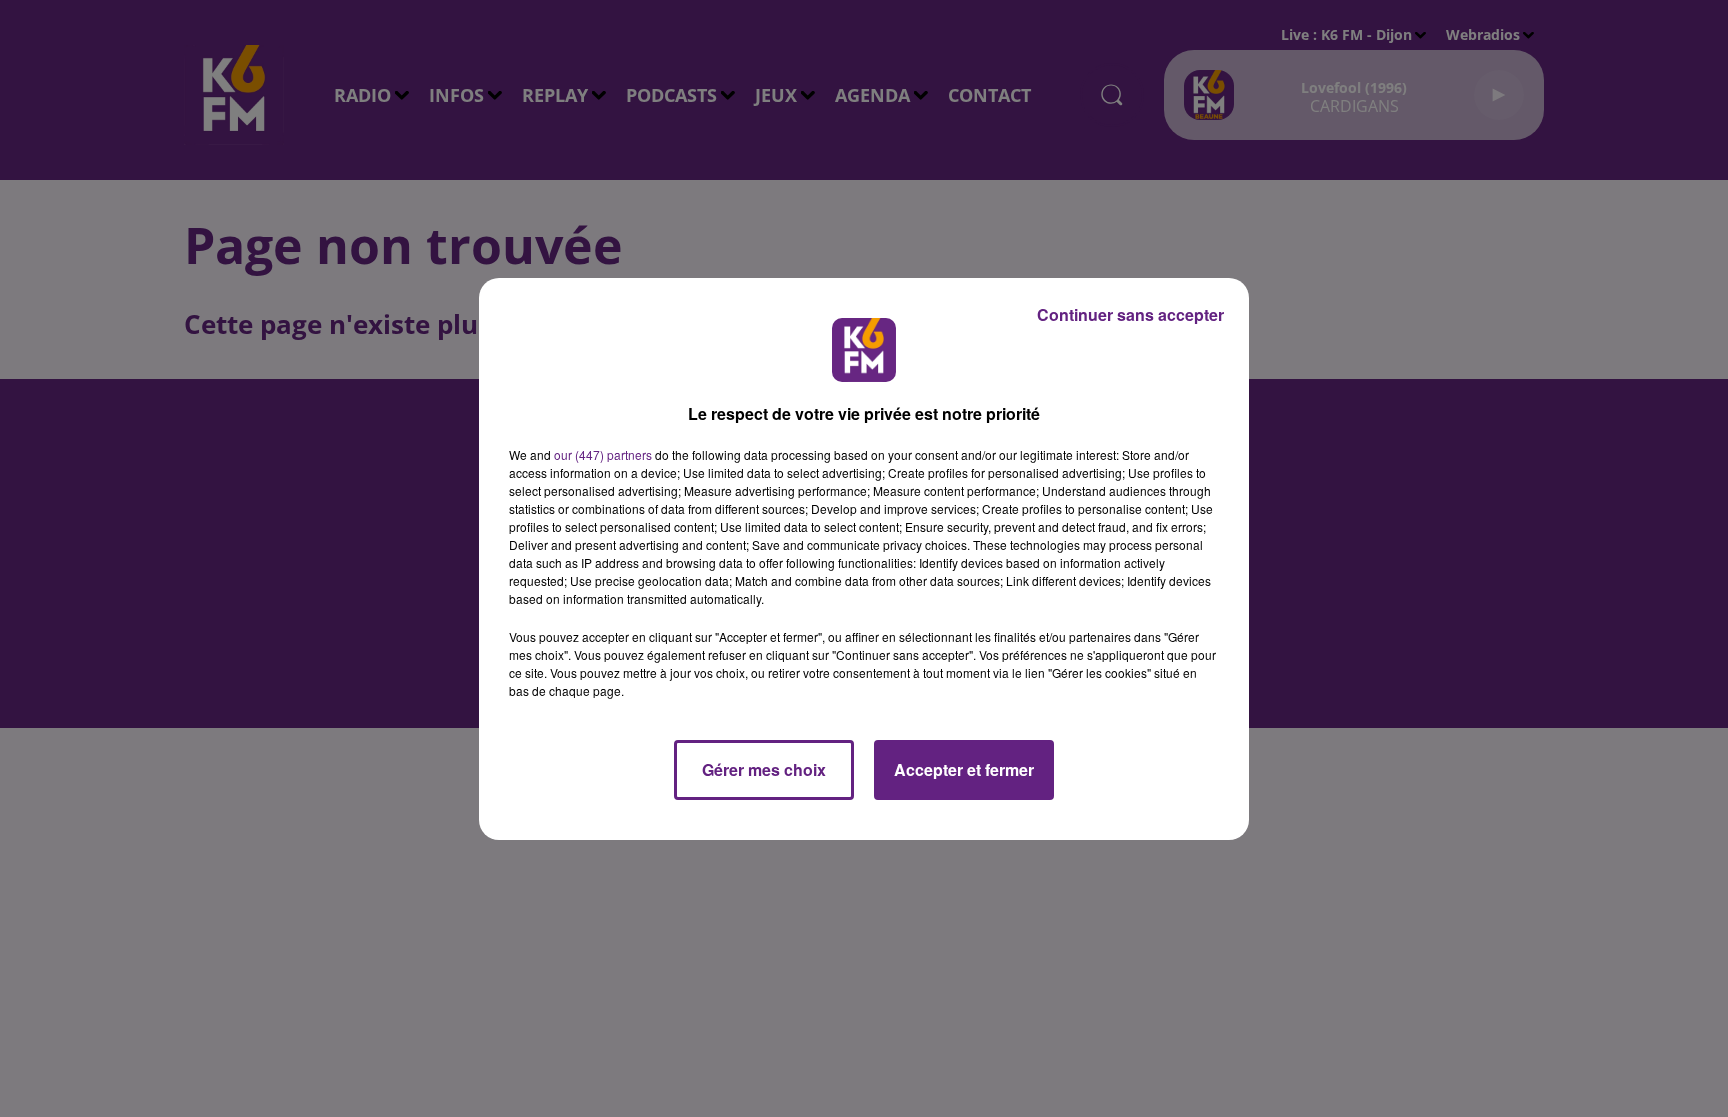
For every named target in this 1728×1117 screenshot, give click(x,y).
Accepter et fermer (964, 769)
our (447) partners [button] (603, 454)
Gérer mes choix (764, 769)
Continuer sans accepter (1130, 314)
